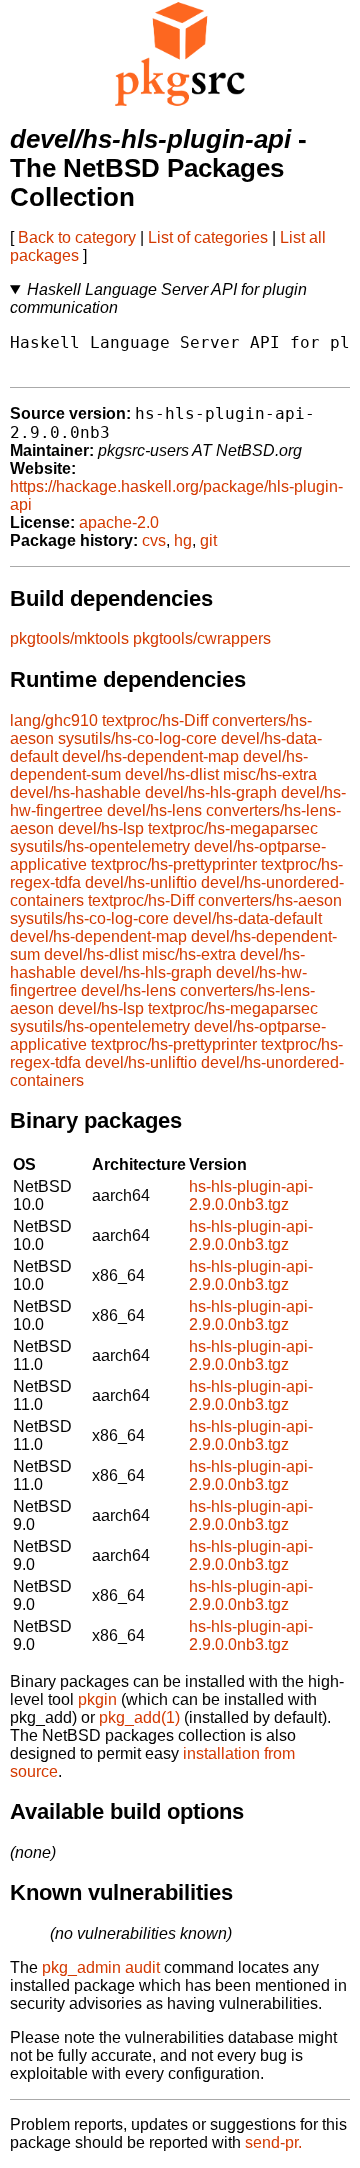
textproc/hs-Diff (155, 720)
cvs (154, 540)
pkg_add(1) (139, 1717)
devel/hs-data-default (247, 918)
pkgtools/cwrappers (202, 638)
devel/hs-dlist (172, 774)
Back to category (77, 237)
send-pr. (273, 2142)
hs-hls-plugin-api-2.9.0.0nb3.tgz (251, 1195)
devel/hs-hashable (75, 792)
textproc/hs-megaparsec (233, 828)
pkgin (97, 1699)
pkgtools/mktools (69, 638)
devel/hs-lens (154, 810)
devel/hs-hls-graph (211, 792)
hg (183, 540)
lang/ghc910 (54, 720)
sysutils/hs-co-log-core (137, 738)
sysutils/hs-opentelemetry (100, 846)
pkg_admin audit (101, 1967)
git (208, 540)
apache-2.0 (119, 522)
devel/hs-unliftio (141, 882)
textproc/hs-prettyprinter (174, 864)
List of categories (208, 237)
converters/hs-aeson (270, 900)
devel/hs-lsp (101, 828)
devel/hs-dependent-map (150, 756)
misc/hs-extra (270, 774)
